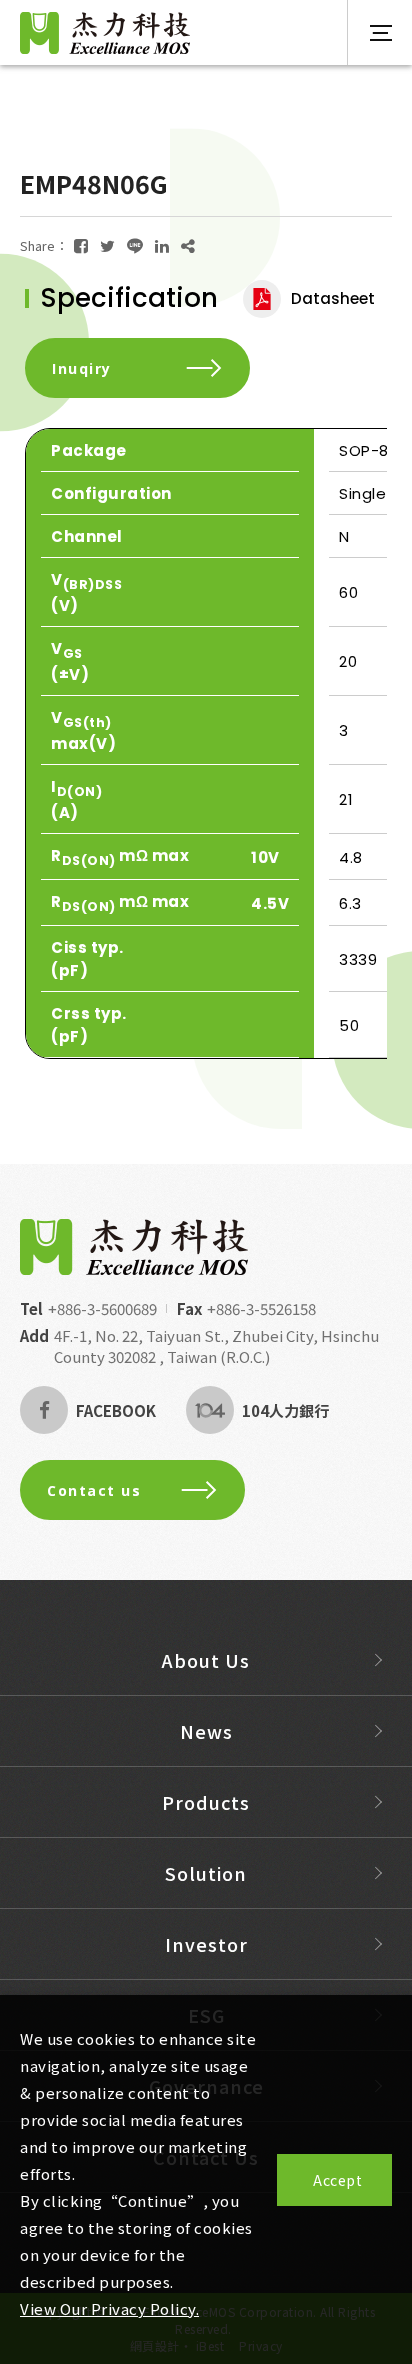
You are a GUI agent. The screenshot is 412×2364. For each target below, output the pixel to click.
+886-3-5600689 (102, 1308)
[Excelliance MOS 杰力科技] (134, 1247)
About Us (206, 1660)
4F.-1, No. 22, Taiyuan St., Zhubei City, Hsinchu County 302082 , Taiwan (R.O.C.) (216, 1346)
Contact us (94, 1490)
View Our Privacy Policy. (109, 2308)
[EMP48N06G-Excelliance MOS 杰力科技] (81, 245)
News (206, 1731)
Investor (206, 1944)
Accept (337, 2180)
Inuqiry (82, 368)
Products (206, 1802)
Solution (206, 1873)
